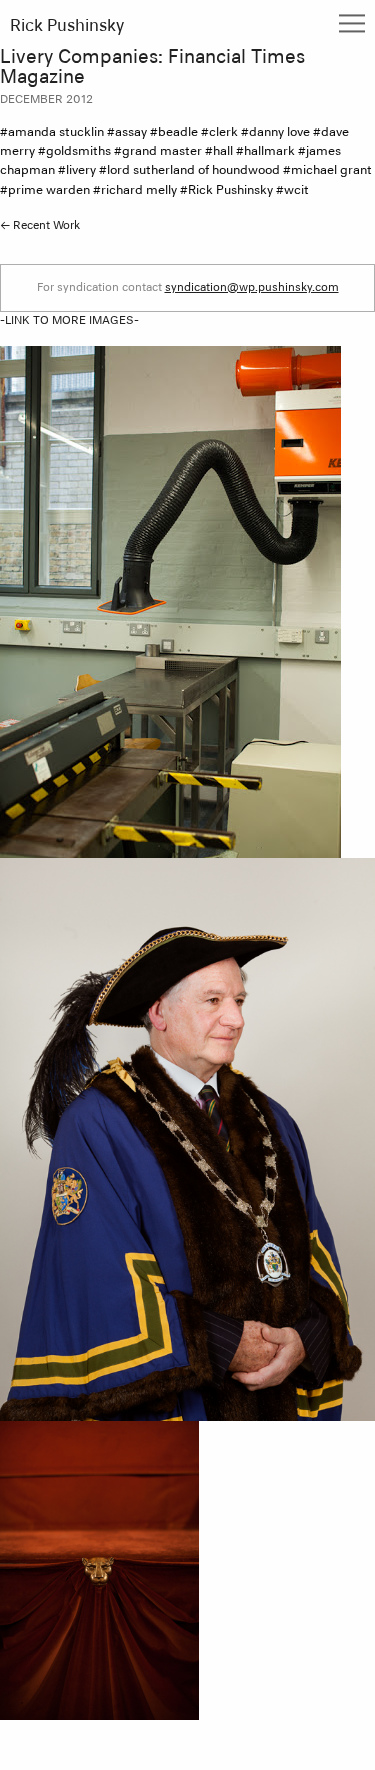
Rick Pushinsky (67, 27)
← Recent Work (40, 225)
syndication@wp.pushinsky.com (252, 287)
